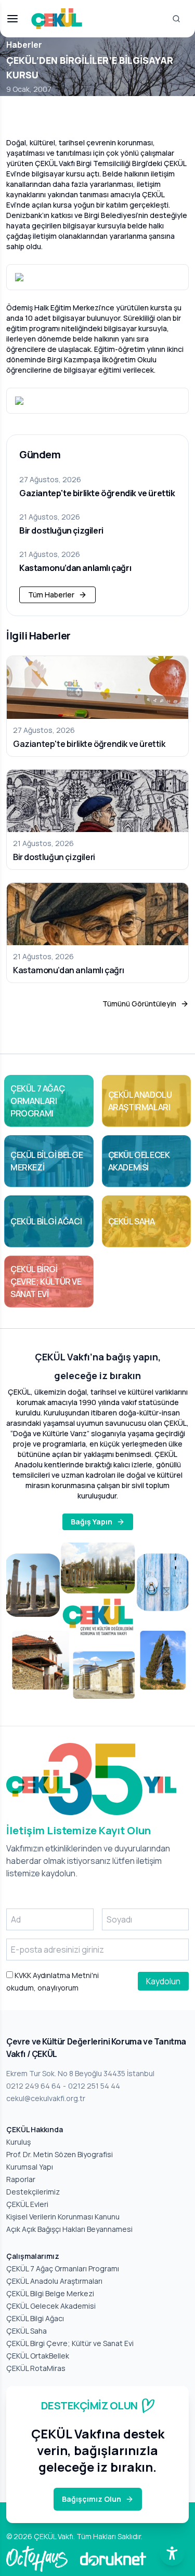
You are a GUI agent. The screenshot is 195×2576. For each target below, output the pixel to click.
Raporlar (21, 2179)
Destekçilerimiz (33, 2192)
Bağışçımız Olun (92, 2499)
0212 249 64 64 (34, 2086)
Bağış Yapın (92, 1522)
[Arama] (176, 19)
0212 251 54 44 (94, 2086)
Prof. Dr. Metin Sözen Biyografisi (60, 2154)
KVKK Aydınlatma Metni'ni (56, 1975)
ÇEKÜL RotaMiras (36, 2368)
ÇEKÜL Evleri (27, 2204)
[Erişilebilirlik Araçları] (172, 2553)
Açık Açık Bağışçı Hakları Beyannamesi (69, 2229)
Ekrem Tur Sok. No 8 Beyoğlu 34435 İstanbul (80, 2073)
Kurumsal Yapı (30, 2167)
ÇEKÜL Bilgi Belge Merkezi (50, 2293)
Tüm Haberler (51, 595)
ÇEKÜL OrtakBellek (38, 2356)
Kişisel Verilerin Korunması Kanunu (63, 2217)
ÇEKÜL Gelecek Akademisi (51, 2306)
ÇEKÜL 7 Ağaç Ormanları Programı (63, 2268)
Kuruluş (18, 2142)
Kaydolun (163, 1981)
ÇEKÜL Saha (27, 2331)
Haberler (24, 45)
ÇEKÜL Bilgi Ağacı (35, 2318)
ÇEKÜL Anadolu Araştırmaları (54, 2281)
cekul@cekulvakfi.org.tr (46, 2098)
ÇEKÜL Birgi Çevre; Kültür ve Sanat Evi (70, 2343)
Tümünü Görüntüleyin (139, 1004)
